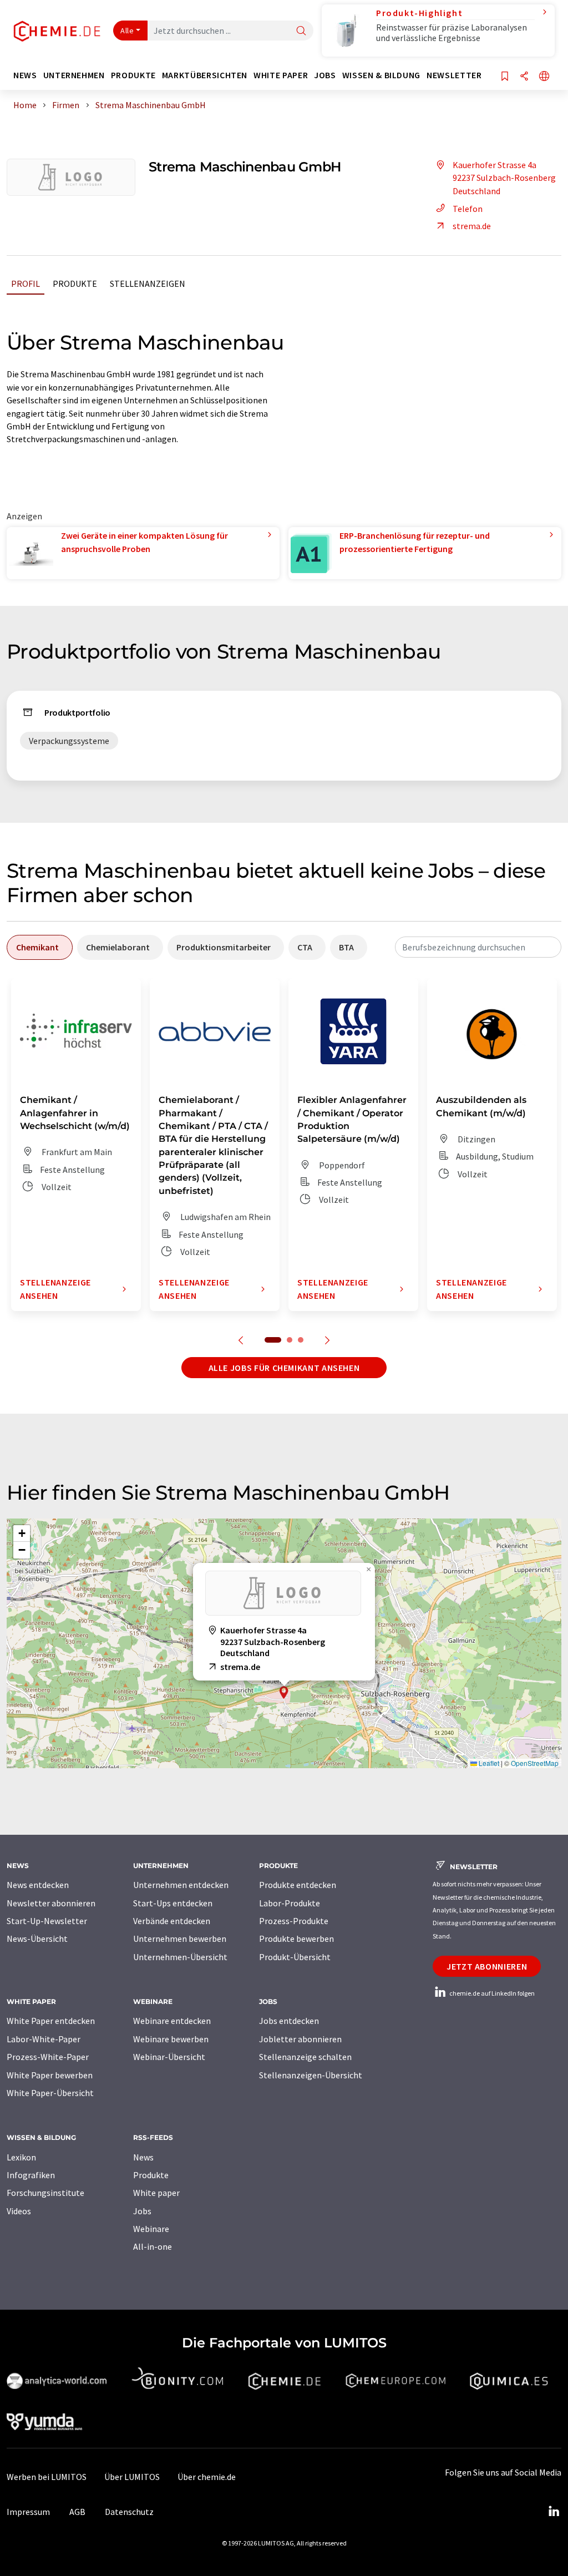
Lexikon (21, 2157)
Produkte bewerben (296, 1939)
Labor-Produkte (290, 1903)
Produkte (75, 284)
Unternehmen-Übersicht (180, 1957)
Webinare (151, 2229)
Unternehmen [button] (74, 75)
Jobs (142, 2211)
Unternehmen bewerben (180, 1939)
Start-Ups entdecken (173, 1903)
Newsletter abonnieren (51, 1903)
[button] (284, 1692)
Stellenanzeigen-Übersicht (311, 2075)
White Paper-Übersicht (50, 2093)
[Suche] (301, 31)
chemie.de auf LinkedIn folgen (491, 1993)
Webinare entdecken (172, 2021)
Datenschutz (129, 2512)
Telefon (468, 209)
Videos (19, 2211)
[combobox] (478, 947)
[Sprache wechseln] (544, 77)
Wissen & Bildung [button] (381, 75)
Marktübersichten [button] (205, 75)
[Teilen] (524, 77)
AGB (77, 2512)
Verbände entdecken (172, 1921)
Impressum (28, 2512)
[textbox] (478, 947)
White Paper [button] (281, 75)
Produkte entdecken (298, 1885)
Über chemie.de (207, 2477)
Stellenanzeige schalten (305, 2057)
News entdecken (38, 1885)
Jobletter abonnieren (300, 2039)
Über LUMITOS (132, 2477)
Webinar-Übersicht (169, 2057)
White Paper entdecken (51, 2021)
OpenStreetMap (535, 1763)
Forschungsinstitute (45, 2193)
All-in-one (153, 2246)
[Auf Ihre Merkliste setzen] (505, 77)
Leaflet (488, 1763)
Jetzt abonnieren (487, 1966)
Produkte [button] (133, 75)
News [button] (25, 75)
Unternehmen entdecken (181, 1885)
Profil (26, 284)
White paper (156, 2193)
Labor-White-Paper (44, 2039)
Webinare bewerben (171, 2039)
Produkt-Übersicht (295, 1957)
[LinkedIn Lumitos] (554, 2512)
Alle (127, 31)
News (143, 2157)
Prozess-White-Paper (48, 2057)
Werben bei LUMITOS (47, 2477)
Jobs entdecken (289, 2021)
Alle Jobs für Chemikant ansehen (284, 1368)
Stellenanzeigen (148, 284)
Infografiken (31, 2175)
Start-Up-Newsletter (47, 1921)
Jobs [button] (325, 75)
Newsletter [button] (454, 75)
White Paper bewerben (50, 2075)
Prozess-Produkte (294, 1921)
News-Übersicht (37, 1939)
